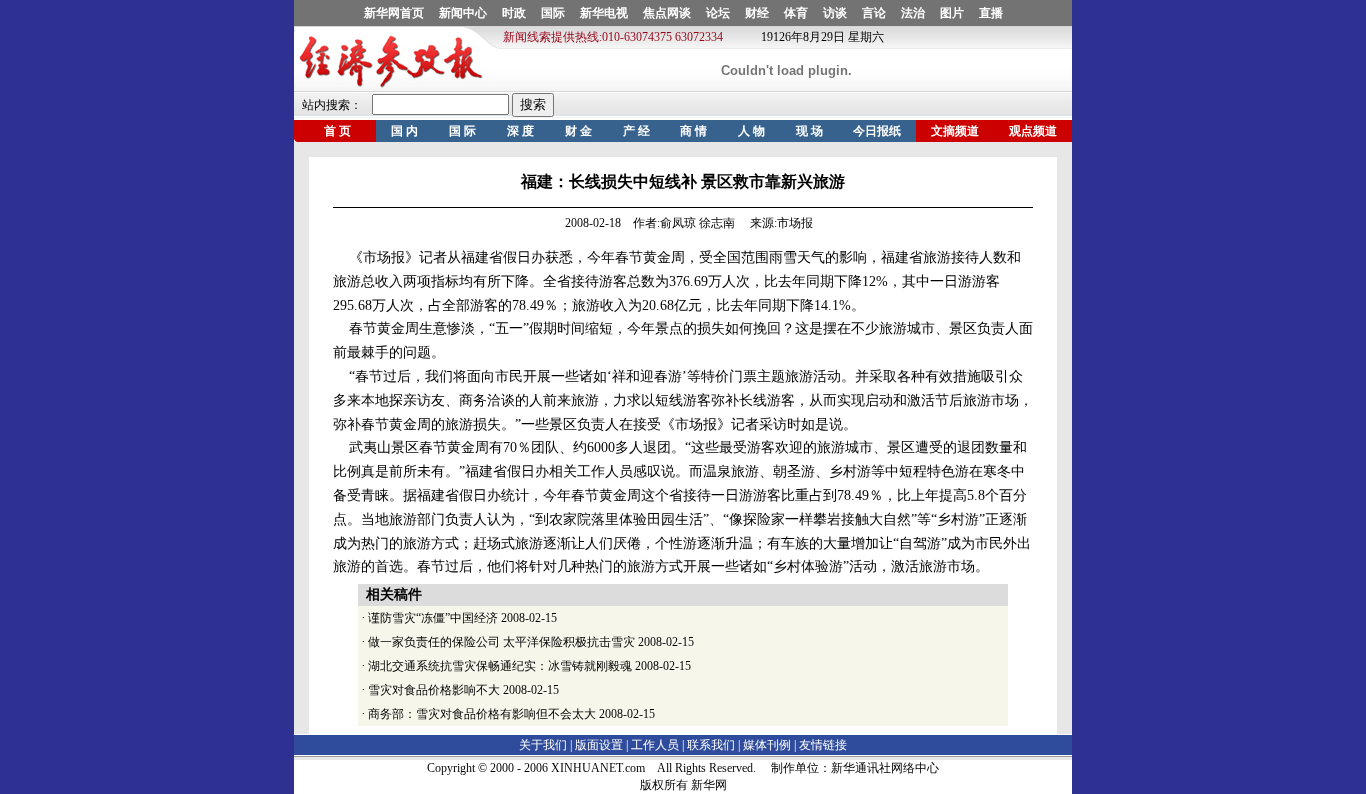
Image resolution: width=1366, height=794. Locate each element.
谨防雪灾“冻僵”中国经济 (433, 618)
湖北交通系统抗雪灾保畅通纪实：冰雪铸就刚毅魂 (500, 666)
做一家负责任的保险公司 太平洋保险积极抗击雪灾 (501, 642)
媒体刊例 (767, 745)
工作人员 (655, 745)
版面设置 (599, 745)
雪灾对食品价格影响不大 (434, 690)
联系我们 (711, 745)
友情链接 (823, 745)
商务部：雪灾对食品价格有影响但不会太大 (482, 714)
